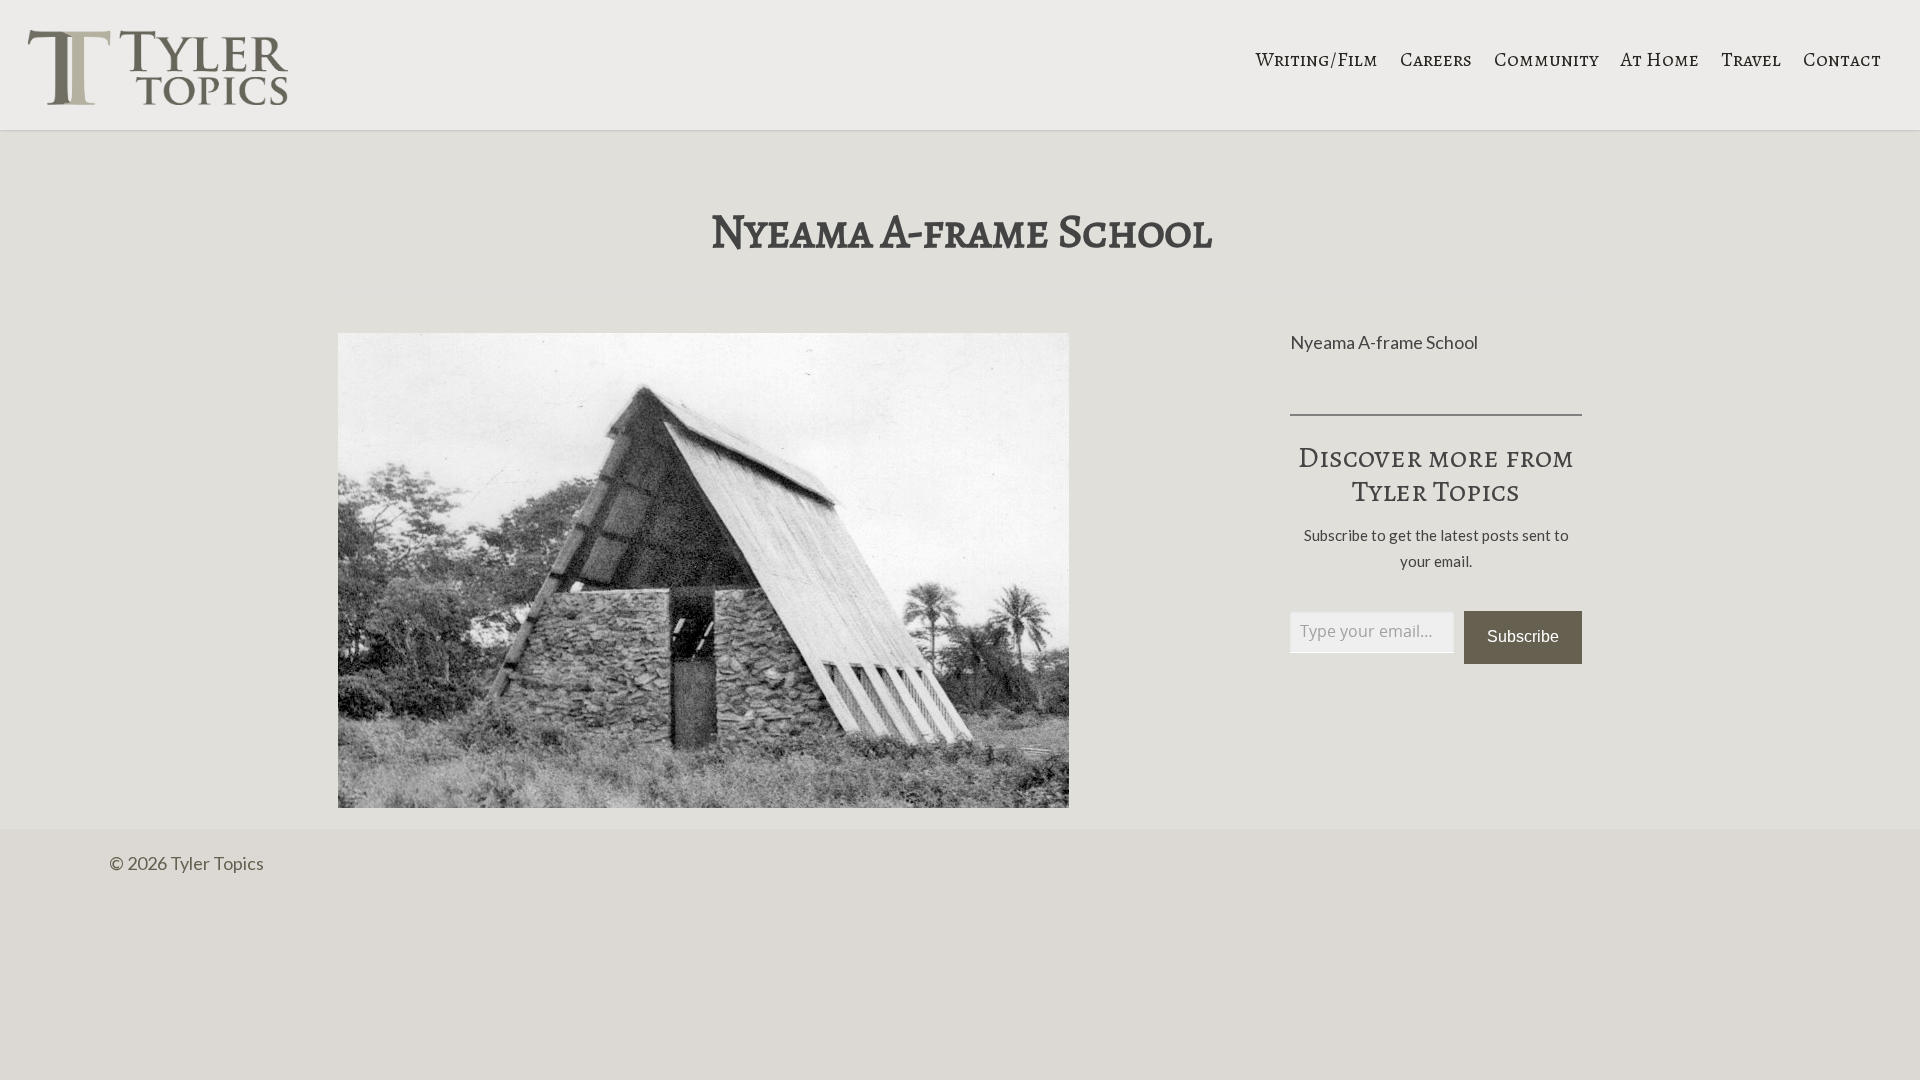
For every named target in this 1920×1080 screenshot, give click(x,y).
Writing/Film (1317, 58)
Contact (1842, 58)
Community (1546, 58)
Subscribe (1523, 636)
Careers (1436, 58)
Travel (1751, 58)
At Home (1660, 58)
